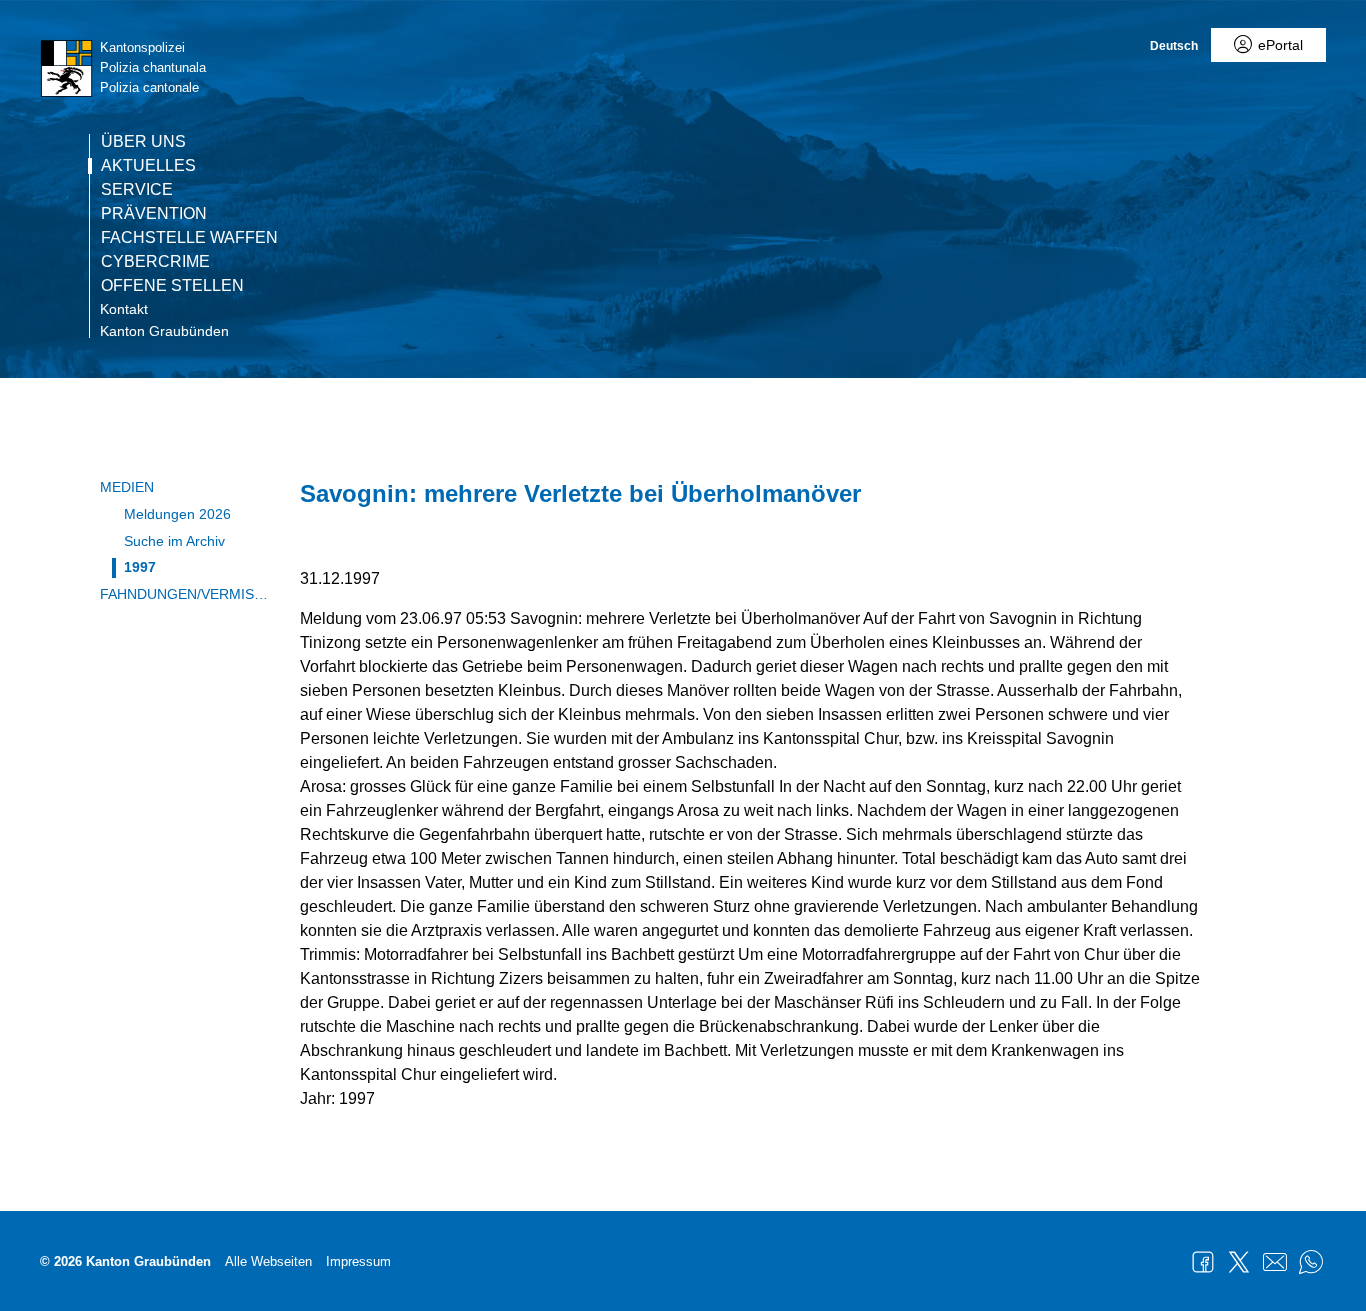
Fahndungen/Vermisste (185, 594)
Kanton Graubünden (164, 331)
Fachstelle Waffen (189, 238)
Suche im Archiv (174, 541)
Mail (1275, 1262)
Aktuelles (148, 166)
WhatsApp (1311, 1262)
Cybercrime (155, 262)
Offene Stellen (172, 286)
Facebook (1203, 1262)
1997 (140, 567)
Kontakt (124, 309)
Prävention (154, 214)
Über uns (143, 142)
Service (137, 190)
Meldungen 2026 (177, 514)
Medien (127, 487)
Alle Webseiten (268, 1261)
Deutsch (1174, 46)
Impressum (358, 1261)
